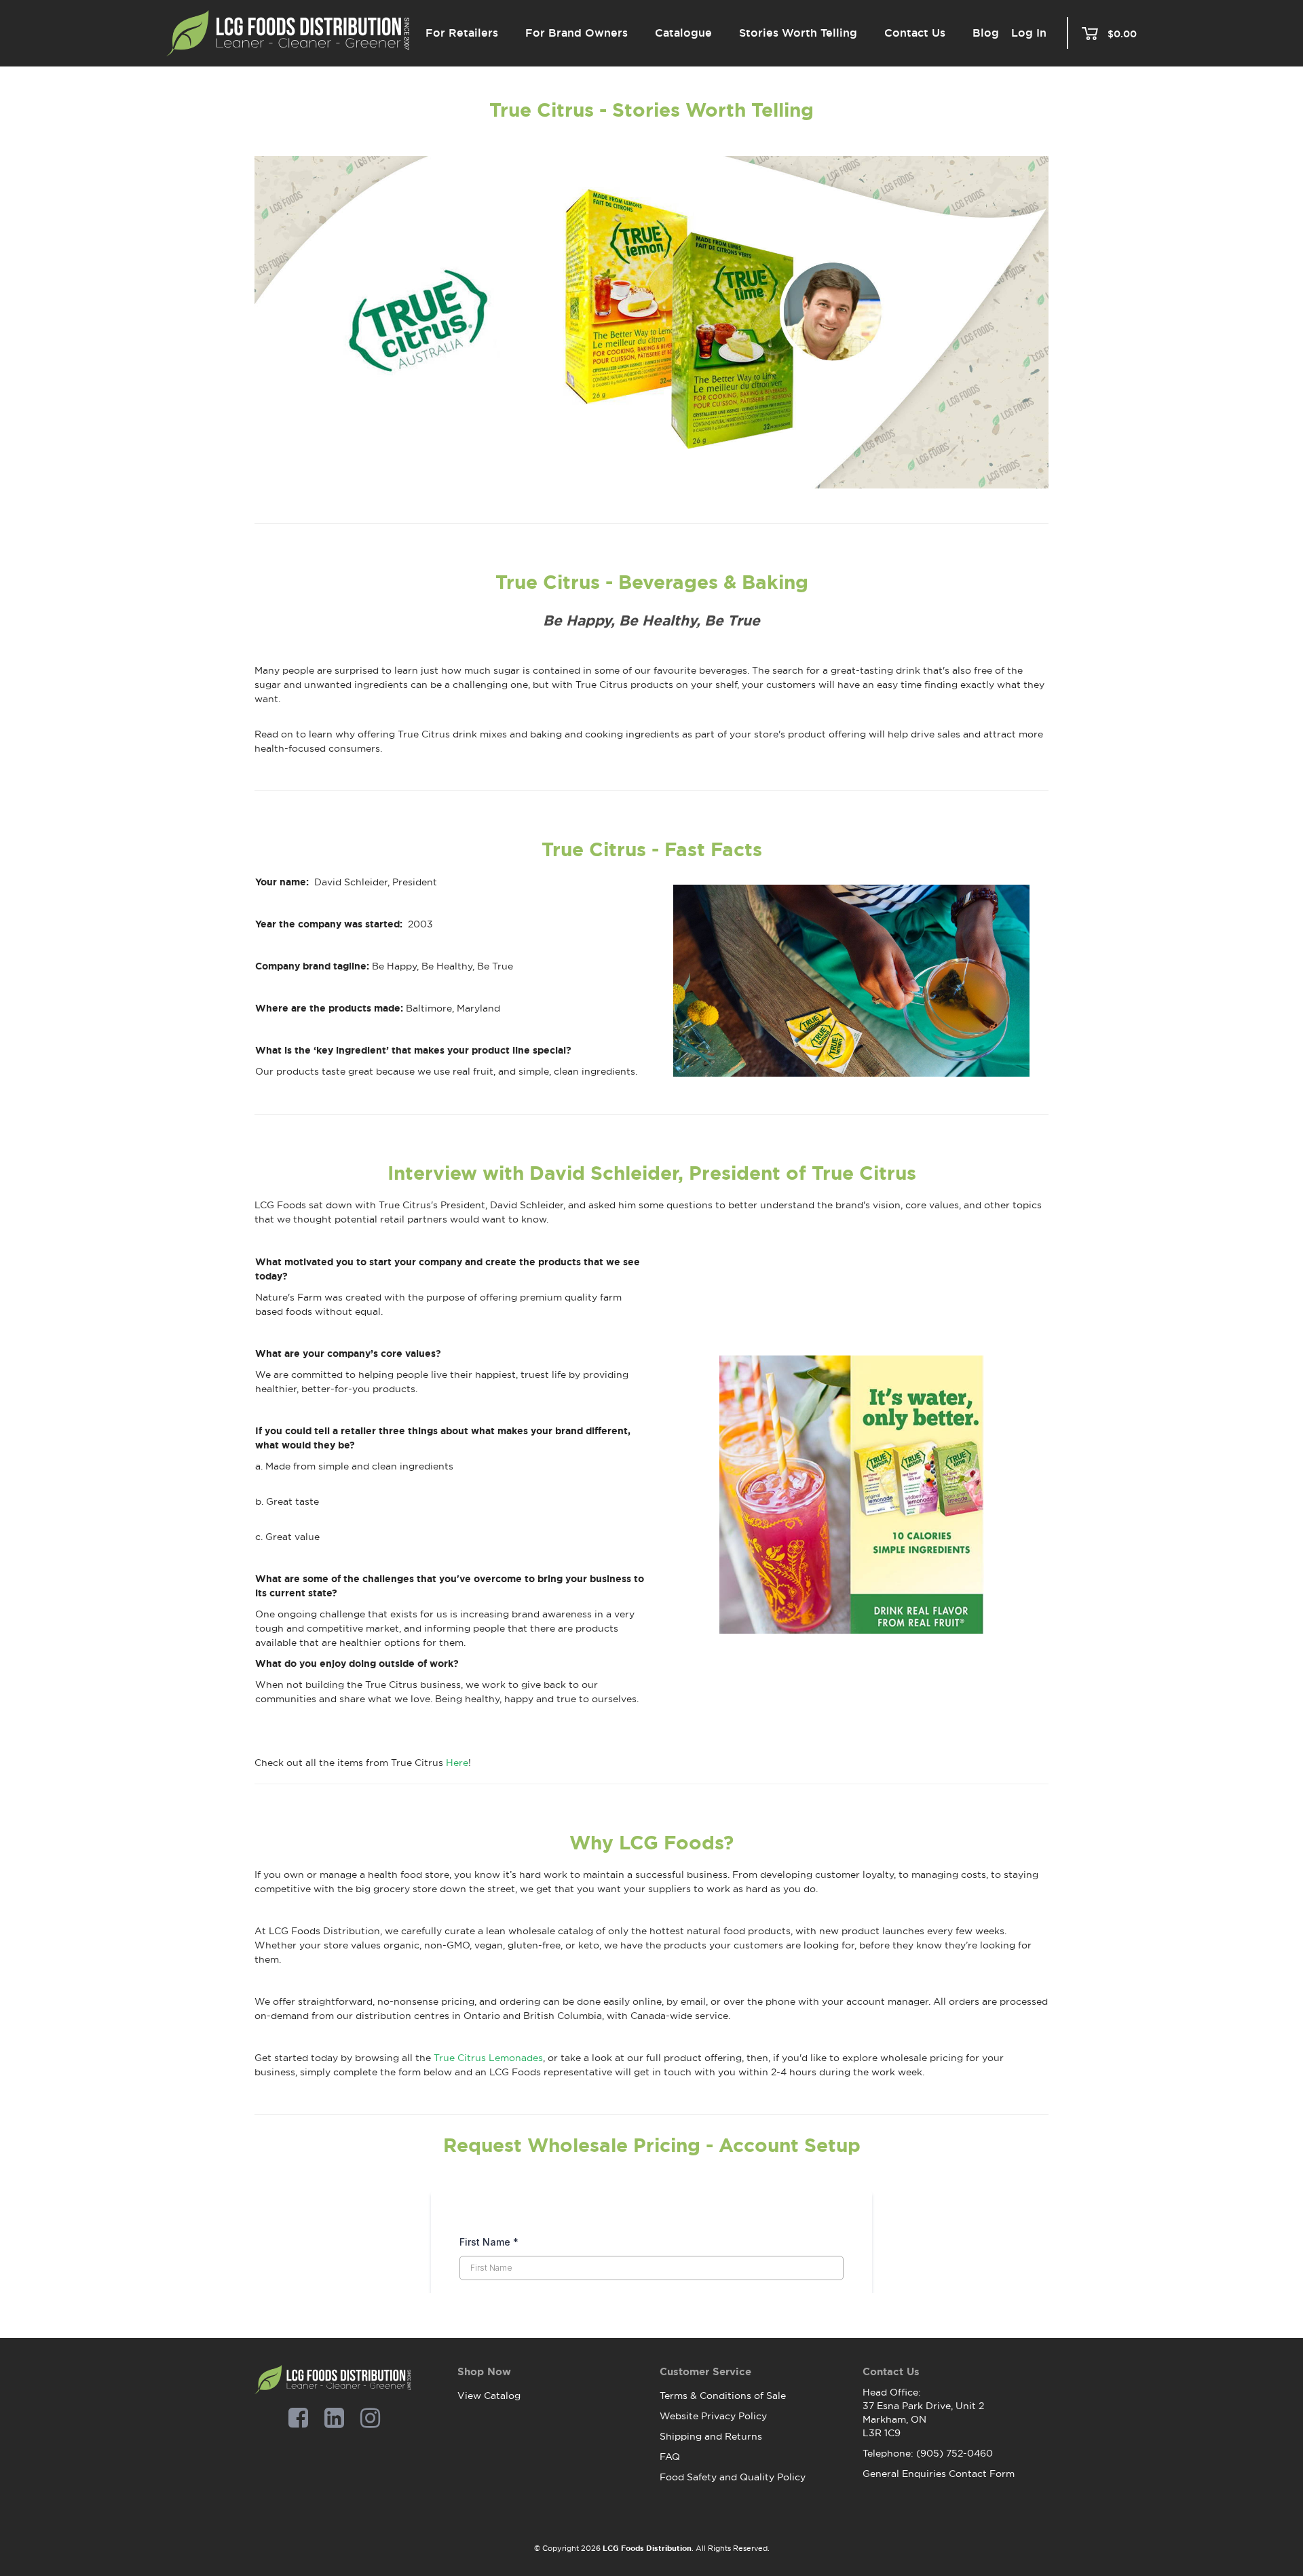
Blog (986, 33)
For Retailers (462, 33)
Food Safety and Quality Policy (733, 2477)
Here (457, 1763)
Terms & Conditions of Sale (723, 2396)
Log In (1029, 33)
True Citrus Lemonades (488, 2058)
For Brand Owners (577, 33)
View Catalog (489, 2396)
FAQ (670, 2457)
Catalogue (683, 33)
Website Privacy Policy (713, 2416)
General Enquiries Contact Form (939, 2474)
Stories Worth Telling (798, 33)
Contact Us (915, 33)
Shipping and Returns (711, 2436)
